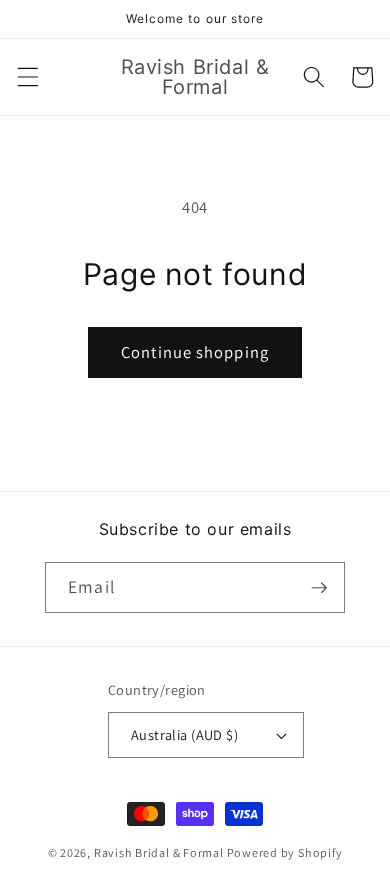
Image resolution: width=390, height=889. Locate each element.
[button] (27, 77)
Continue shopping (195, 352)
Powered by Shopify (285, 852)
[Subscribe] (319, 588)
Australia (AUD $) (184, 734)
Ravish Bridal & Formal (160, 852)
